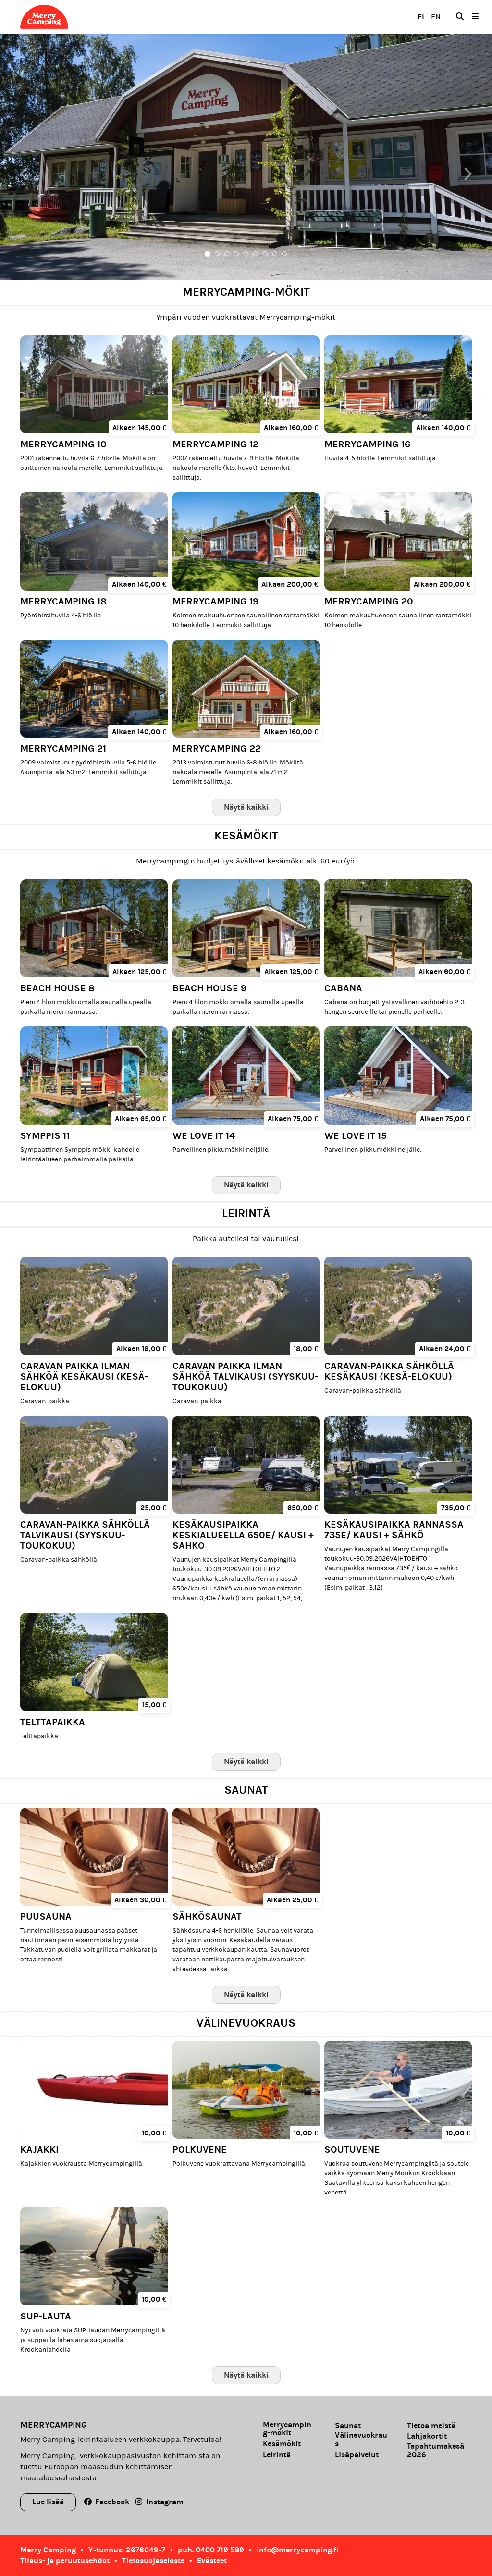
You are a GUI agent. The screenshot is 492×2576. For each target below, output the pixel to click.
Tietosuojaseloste (153, 2560)
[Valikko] (475, 17)
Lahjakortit (427, 2436)
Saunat (348, 2426)
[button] (37, 157)
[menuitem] (460, 17)
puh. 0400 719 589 (211, 2550)
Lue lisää (48, 2502)
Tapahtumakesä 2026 (436, 2451)
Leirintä (277, 2455)
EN (436, 17)
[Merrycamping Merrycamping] (75, 17)
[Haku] (460, 17)
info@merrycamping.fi (298, 2550)
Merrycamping (54, 2425)
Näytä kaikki (246, 807)
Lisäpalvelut (357, 2455)
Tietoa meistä (431, 2426)
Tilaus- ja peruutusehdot (65, 2560)
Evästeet (212, 2560)
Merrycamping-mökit (287, 2429)
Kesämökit (282, 2444)
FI (421, 17)
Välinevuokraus (361, 2440)
